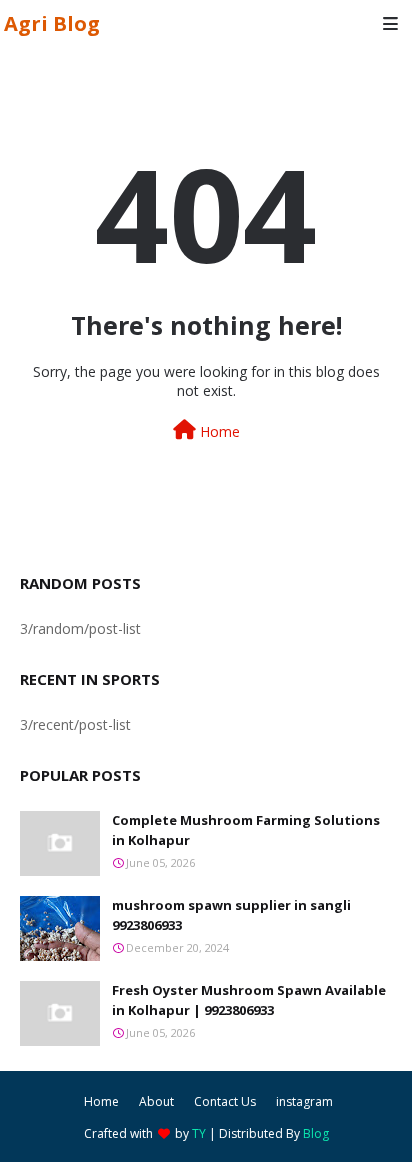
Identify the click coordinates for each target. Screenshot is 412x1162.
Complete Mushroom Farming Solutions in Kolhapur (246, 830)
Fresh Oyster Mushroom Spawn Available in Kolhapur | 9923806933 (249, 1000)
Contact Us (225, 1101)
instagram (304, 1101)
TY (199, 1133)
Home (218, 431)
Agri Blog (52, 23)
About (156, 1101)
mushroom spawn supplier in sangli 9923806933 (231, 915)
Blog (316, 1133)
